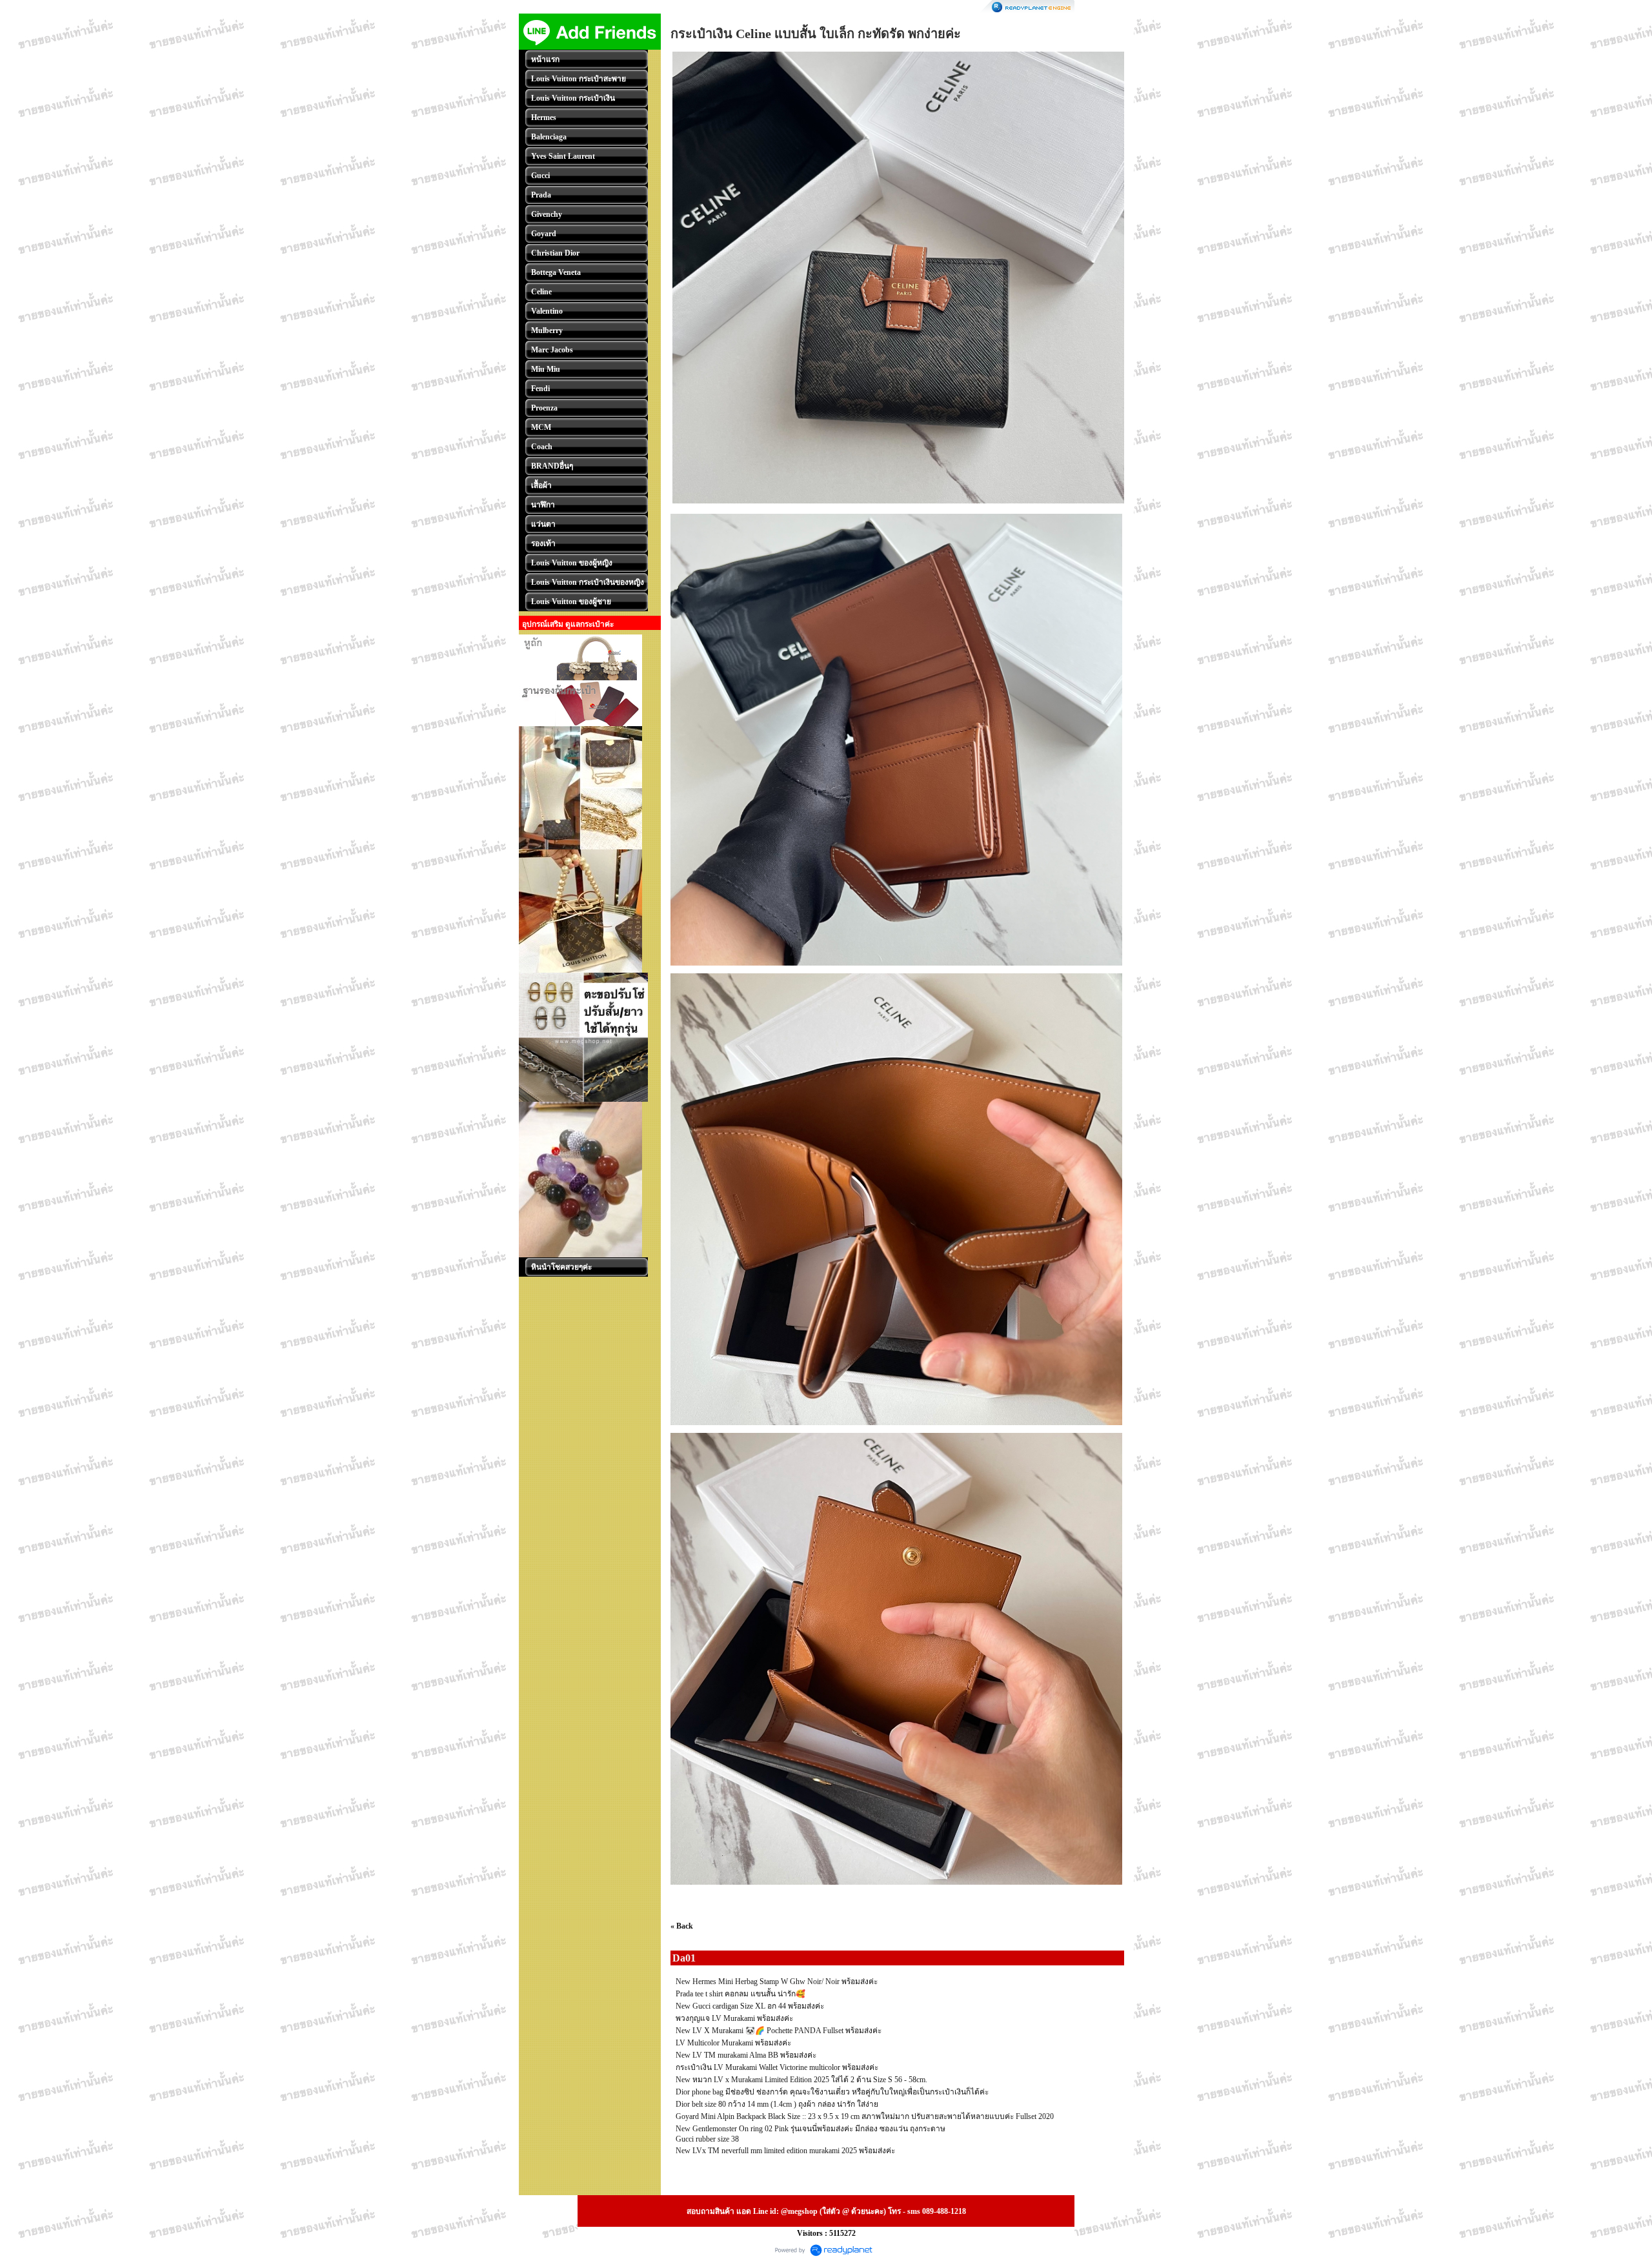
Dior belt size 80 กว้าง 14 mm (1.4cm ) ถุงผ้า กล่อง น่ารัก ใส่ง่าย (777, 2104)
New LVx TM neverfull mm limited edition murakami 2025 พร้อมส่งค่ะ (785, 2151)
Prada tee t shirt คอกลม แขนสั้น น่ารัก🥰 (740, 1994)
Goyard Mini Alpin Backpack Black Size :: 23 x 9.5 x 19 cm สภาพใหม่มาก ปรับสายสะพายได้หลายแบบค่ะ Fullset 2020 (865, 2116)
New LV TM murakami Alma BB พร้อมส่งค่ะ (746, 2055)
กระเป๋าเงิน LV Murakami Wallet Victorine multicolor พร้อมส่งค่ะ (777, 2067)
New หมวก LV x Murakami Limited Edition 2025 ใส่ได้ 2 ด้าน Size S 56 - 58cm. (801, 2080)
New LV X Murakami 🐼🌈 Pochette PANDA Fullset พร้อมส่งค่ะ (779, 2031)
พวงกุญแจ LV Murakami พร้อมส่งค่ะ (734, 2018)
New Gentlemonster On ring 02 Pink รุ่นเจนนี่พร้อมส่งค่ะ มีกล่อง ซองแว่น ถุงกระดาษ (811, 2129)
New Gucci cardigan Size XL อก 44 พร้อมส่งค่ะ (750, 2006)
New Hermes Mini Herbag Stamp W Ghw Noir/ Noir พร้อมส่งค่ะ (777, 1982)
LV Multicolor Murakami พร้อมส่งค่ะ (733, 2043)
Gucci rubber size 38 (707, 2139)
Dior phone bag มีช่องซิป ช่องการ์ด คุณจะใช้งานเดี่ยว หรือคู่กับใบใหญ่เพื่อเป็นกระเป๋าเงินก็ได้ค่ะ (832, 2092)
